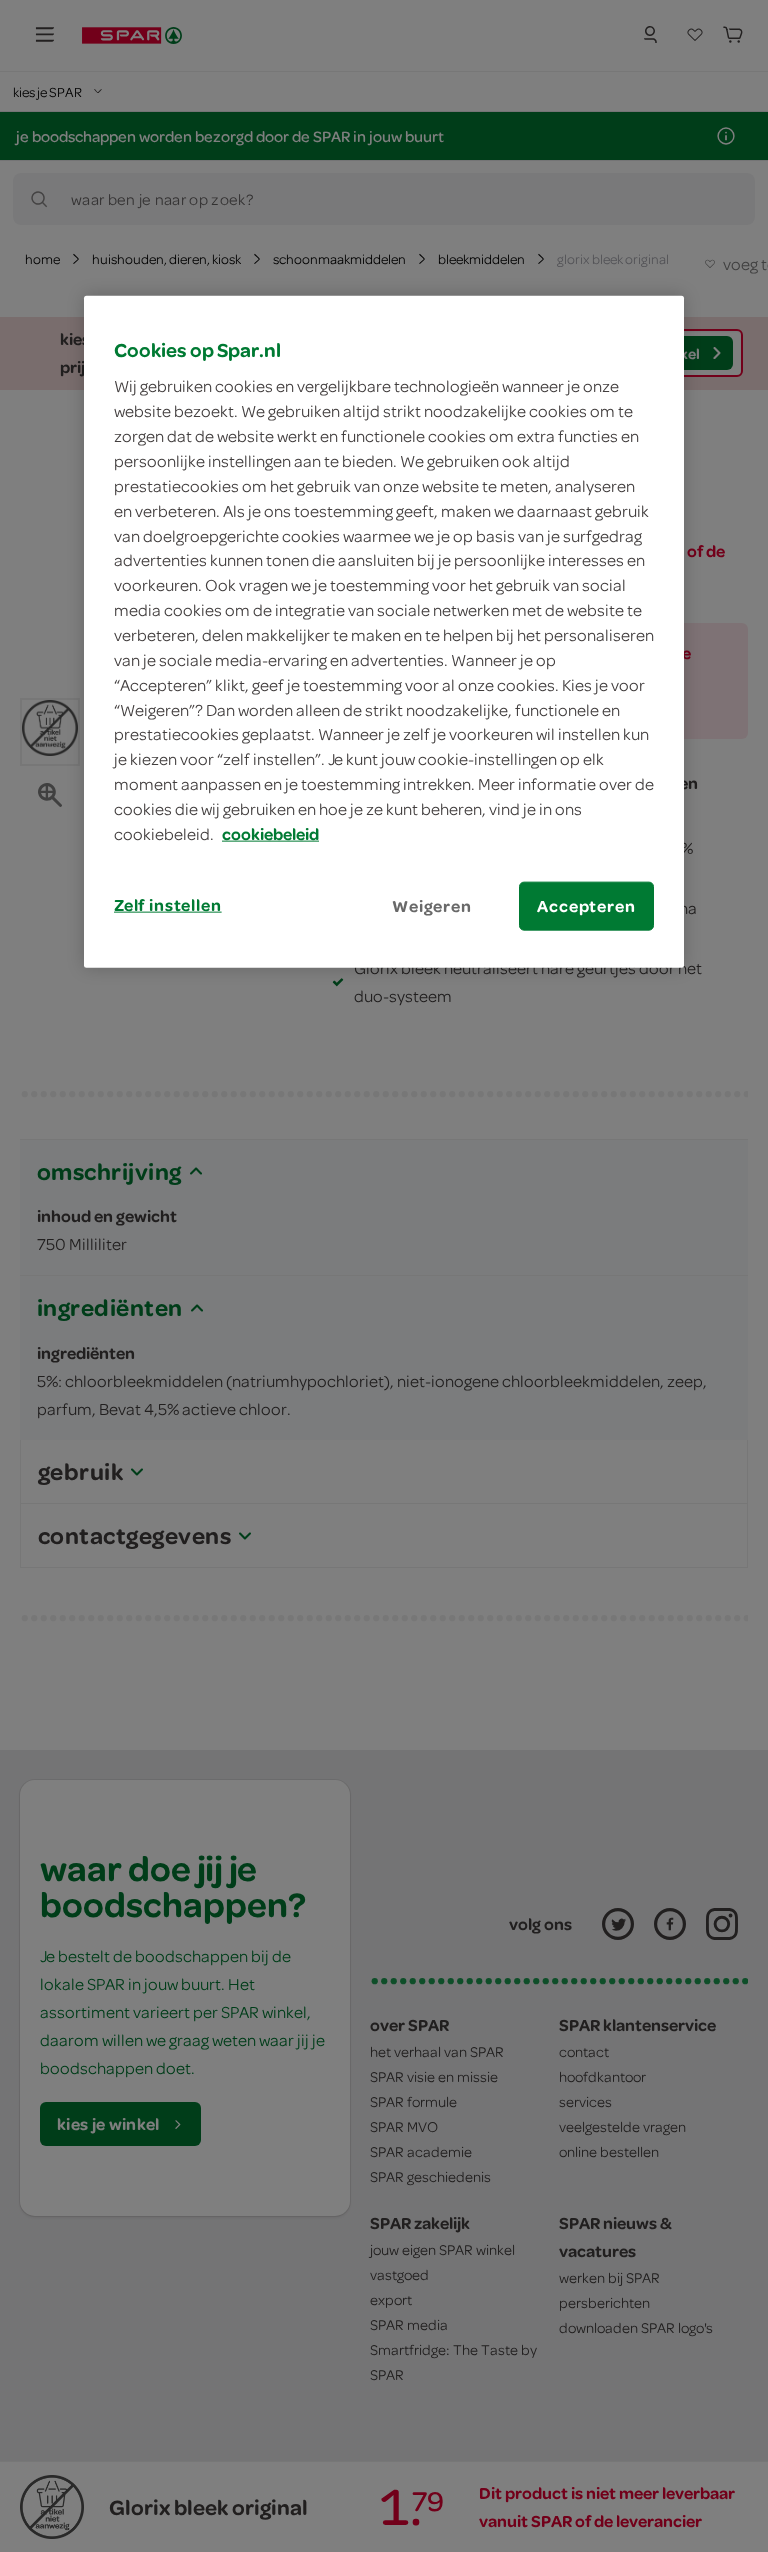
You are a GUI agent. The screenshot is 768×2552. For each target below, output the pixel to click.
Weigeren (432, 905)
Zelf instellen (168, 904)
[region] (384, 631)
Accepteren (586, 905)
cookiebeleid (270, 833)
